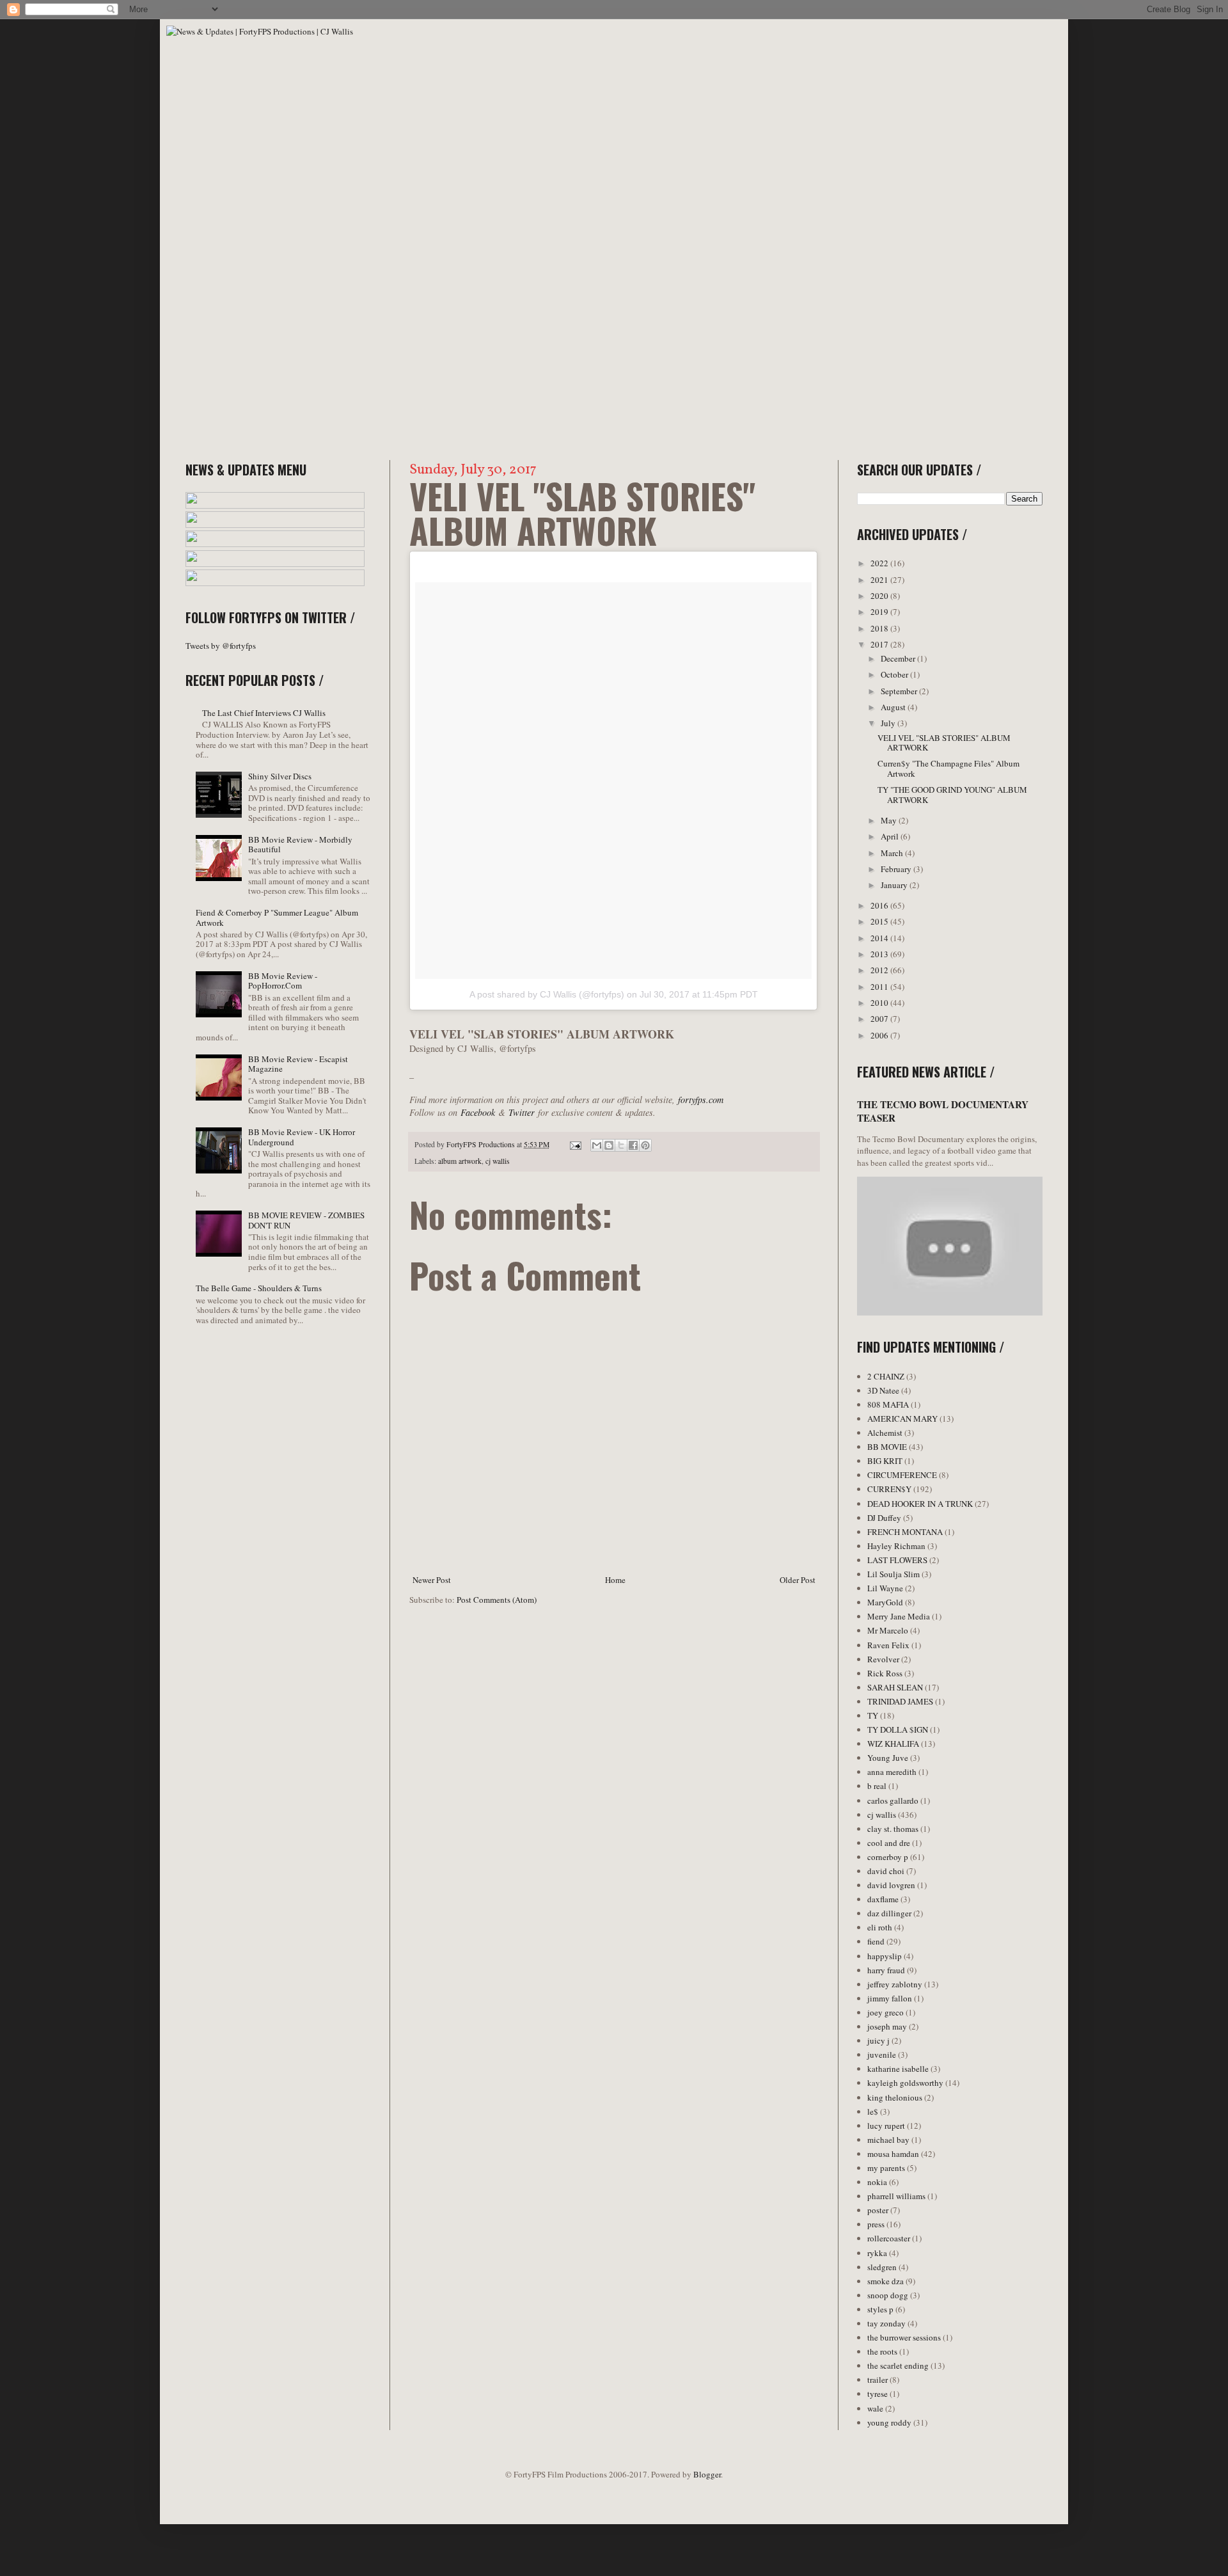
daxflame (883, 1899)
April (891, 836)
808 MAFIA (888, 1404)
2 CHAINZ (886, 1376)
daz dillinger (889, 1913)
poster (878, 2210)
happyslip (885, 1956)
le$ (873, 2111)
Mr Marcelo (888, 1630)
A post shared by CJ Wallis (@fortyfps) (547, 994)
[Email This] (597, 1145)
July (889, 723)
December (899, 658)
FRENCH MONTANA (905, 1532)
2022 (880, 563)
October (895, 674)
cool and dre (889, 1843)
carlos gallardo (893, 1801)
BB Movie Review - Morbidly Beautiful (300, 845)
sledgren (882, 2267)
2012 (880, 970)
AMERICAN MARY (902, 1419)
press (876, 2224)
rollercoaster (889, 2238)
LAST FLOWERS (897, 1560)
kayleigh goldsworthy (905, 2083)
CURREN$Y (889, 1489)
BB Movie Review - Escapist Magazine (298, 1064)
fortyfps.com (701, 1100)
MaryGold (885, 1602)
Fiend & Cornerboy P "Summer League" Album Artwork (277, 918)
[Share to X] (621, 1145)
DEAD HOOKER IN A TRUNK (920, 1504)
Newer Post (432, 1580)
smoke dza (886, 2281)
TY (873, 1715)
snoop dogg (888, 2295)
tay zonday (886, 2323)
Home (615, 1580)
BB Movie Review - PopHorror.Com (283, 981)
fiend (876, 1941)
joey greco (886, 2012)
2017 (880, 644)
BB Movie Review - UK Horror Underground (302, 1137)
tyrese (878, 2394)
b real (877, 1786)
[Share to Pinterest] (645, 1145)
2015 (880, 921)
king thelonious (895, 2097)
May (890, 820)
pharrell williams (896, 2196)
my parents (886, 2168)
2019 (880, 612)
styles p (880, 2309)
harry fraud (886, 1970)
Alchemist (885, 1433)
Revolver (883, 1659)
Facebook (478, 1112)
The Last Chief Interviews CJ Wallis (264, 713)
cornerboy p (888, 1857)
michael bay (888, 2140)
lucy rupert (886, 2126)
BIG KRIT (885, 1461)
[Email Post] (575, 1144)
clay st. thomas (893, 1829)
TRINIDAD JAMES (900, 1701)
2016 (880, 905)
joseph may (887, 2026)
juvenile (882, 2055)
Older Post (798, 1580)
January (895, 885)
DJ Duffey (884, 1518)
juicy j (878, 2040)
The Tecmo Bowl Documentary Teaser (943, 1111)
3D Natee (883, 1390)
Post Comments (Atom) (497, 1600)
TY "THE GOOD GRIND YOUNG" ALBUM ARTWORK (952, 795)
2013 (880, 954)
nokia (877, 2182)
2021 (880, 580)
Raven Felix (888, 1645)
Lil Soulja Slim (893, 1574)
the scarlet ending (898, 2365)
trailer (878, 2380)
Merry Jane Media (899, 1616)
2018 (880, 628)
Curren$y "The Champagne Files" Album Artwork (949, 768)
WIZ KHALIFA (893, 1744)
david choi (886, 1871)
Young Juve (888, 1758)
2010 (880, 1003)
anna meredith (892, 1772)
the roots (882, 2351)
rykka (877, 2253)
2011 (880, 987)
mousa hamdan (893, 2154)
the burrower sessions (904, 2337)
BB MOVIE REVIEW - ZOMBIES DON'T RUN (306, 1220)
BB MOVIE (887, 1447)
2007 (880, 1019)
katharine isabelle (898, 2069)
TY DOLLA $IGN (898, 1729)
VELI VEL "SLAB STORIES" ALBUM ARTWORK (944, 743)
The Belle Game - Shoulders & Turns (259, 1288)
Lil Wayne (885, 1588)
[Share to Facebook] (633, 1145)
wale (875, 2408)
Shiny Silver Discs (280, 776)
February (897, 869)
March (893, 853)
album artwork (460, 1161)
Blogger (707, 2474)
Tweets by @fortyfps (221, 646)
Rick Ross (885, 1673)
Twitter (522, 1112)
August (894, 707)
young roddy (889, 2422)
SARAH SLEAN (895, 1687)
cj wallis (498, 1161)
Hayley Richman (896, 1546)
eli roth (880, 1927)
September (900, 691)
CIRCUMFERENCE (902, 1475)
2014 (880, 938)
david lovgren (891, 1885)
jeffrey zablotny (895, 1984)
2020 (880, 596)
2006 (880, 1035)
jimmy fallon (890, 1998)
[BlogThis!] (609, 1145)
